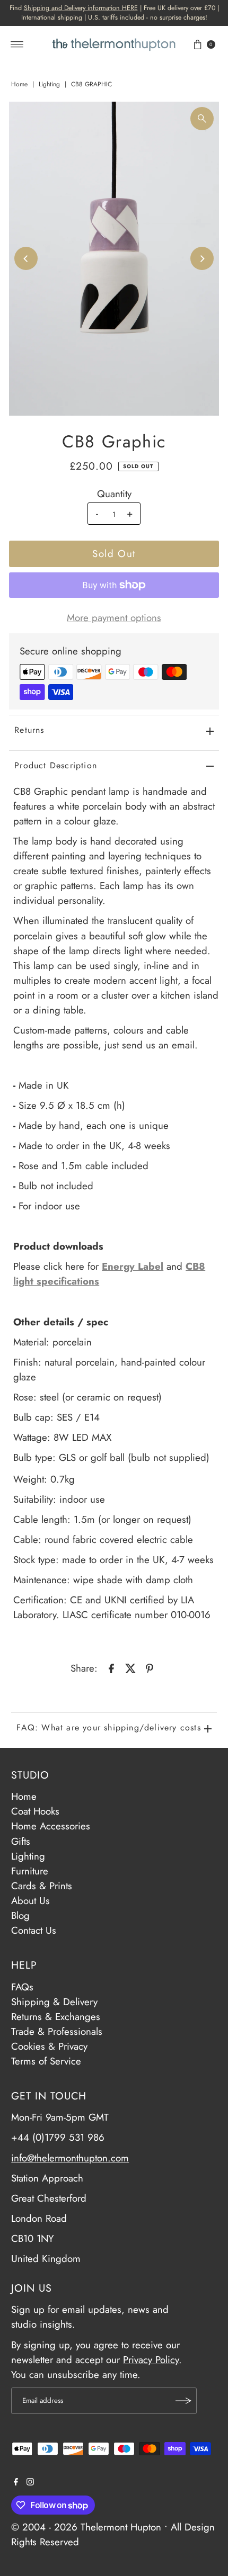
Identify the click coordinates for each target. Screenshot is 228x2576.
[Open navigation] (17, 44)
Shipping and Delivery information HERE (81, 8)
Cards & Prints (42, 1886)
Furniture (30, 1871)
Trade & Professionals (57, 2031)
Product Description (56, 765)
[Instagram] (30, 2482)
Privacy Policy (151, 2360)
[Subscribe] (183, 2401)
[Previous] (26, 258)
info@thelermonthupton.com (70, 2158)
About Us (30, 1901)
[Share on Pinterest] (150, 1667)
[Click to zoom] (202, 119)
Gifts (21, 1841)
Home (19, 84)
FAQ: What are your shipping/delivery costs (108, 1727)
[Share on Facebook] (111, 1667)
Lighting (49, 84)
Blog (20, 1915)
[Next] (202, 258)
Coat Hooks (35, 1811)
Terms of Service (46, 2061)
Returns (29, 730)
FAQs (22, 1987)
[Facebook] (16, 2482)
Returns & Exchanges (56, 2017)
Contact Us (34, 1930)
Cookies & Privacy (49, 2046)
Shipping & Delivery (54, 2002)
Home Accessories (51, 1826)
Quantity (114, 494)
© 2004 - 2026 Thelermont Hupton (86, 2527)
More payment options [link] (114, 618)
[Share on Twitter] (130, 1667)
